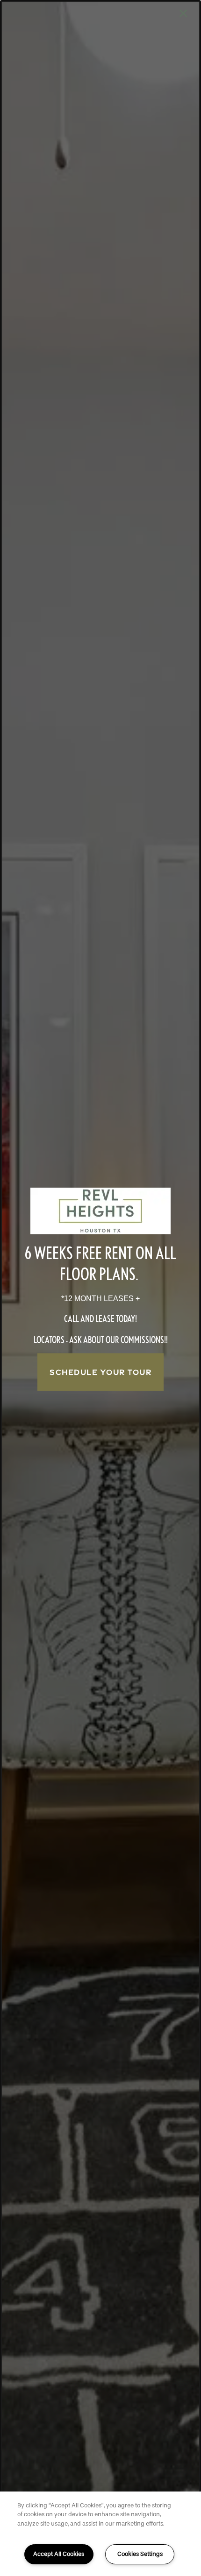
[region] (100, 2534)
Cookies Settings (140, 2554)
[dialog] (100, 1288)
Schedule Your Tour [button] (100, 1372)
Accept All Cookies (59, 2554)
